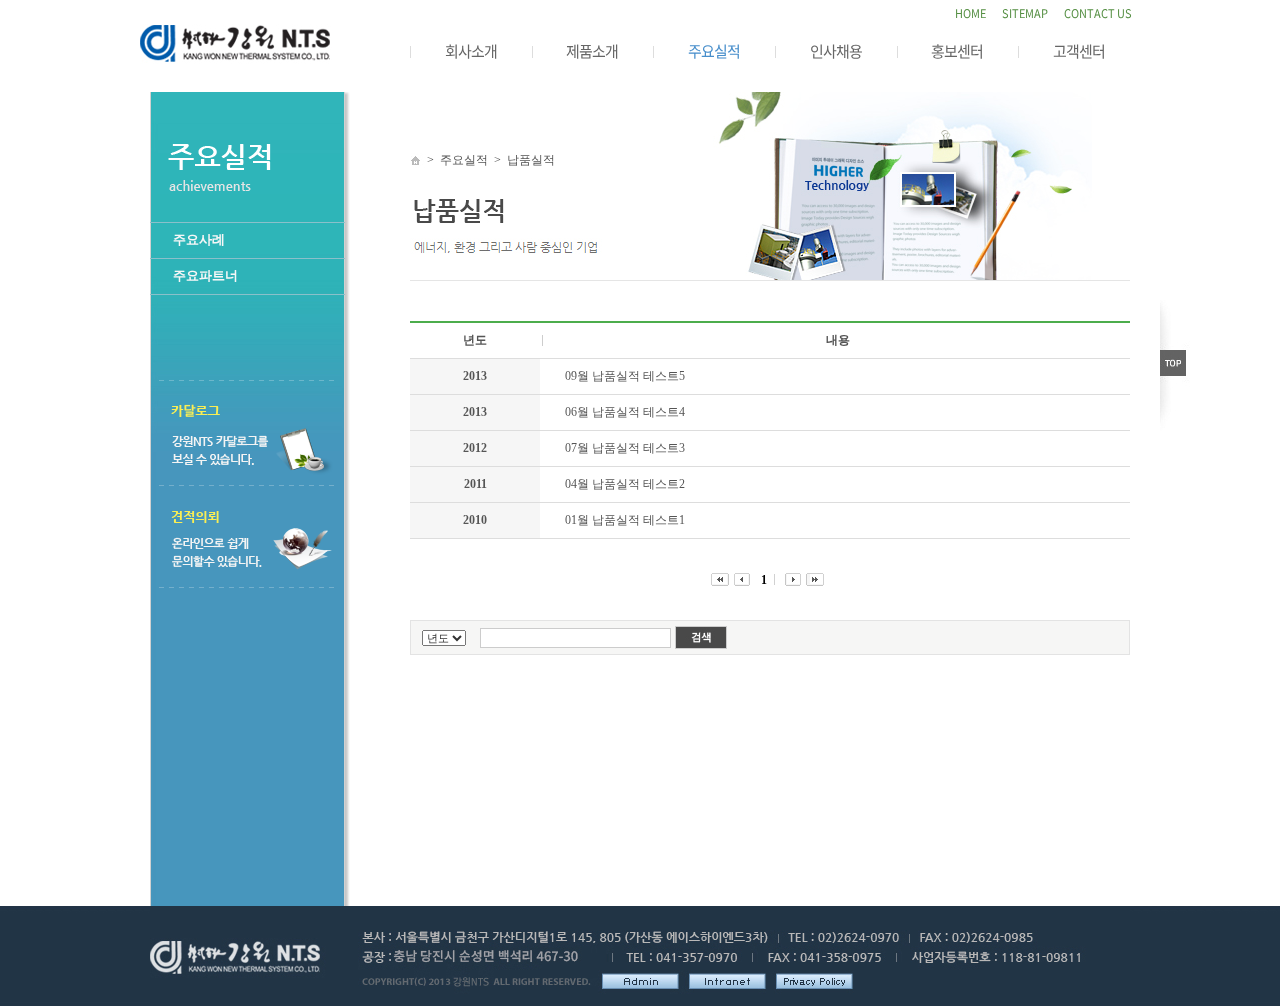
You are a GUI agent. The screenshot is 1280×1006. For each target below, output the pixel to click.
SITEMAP (1025, 13)
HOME (970, 13)
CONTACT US (1098, 13)
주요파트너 (205, 275)
